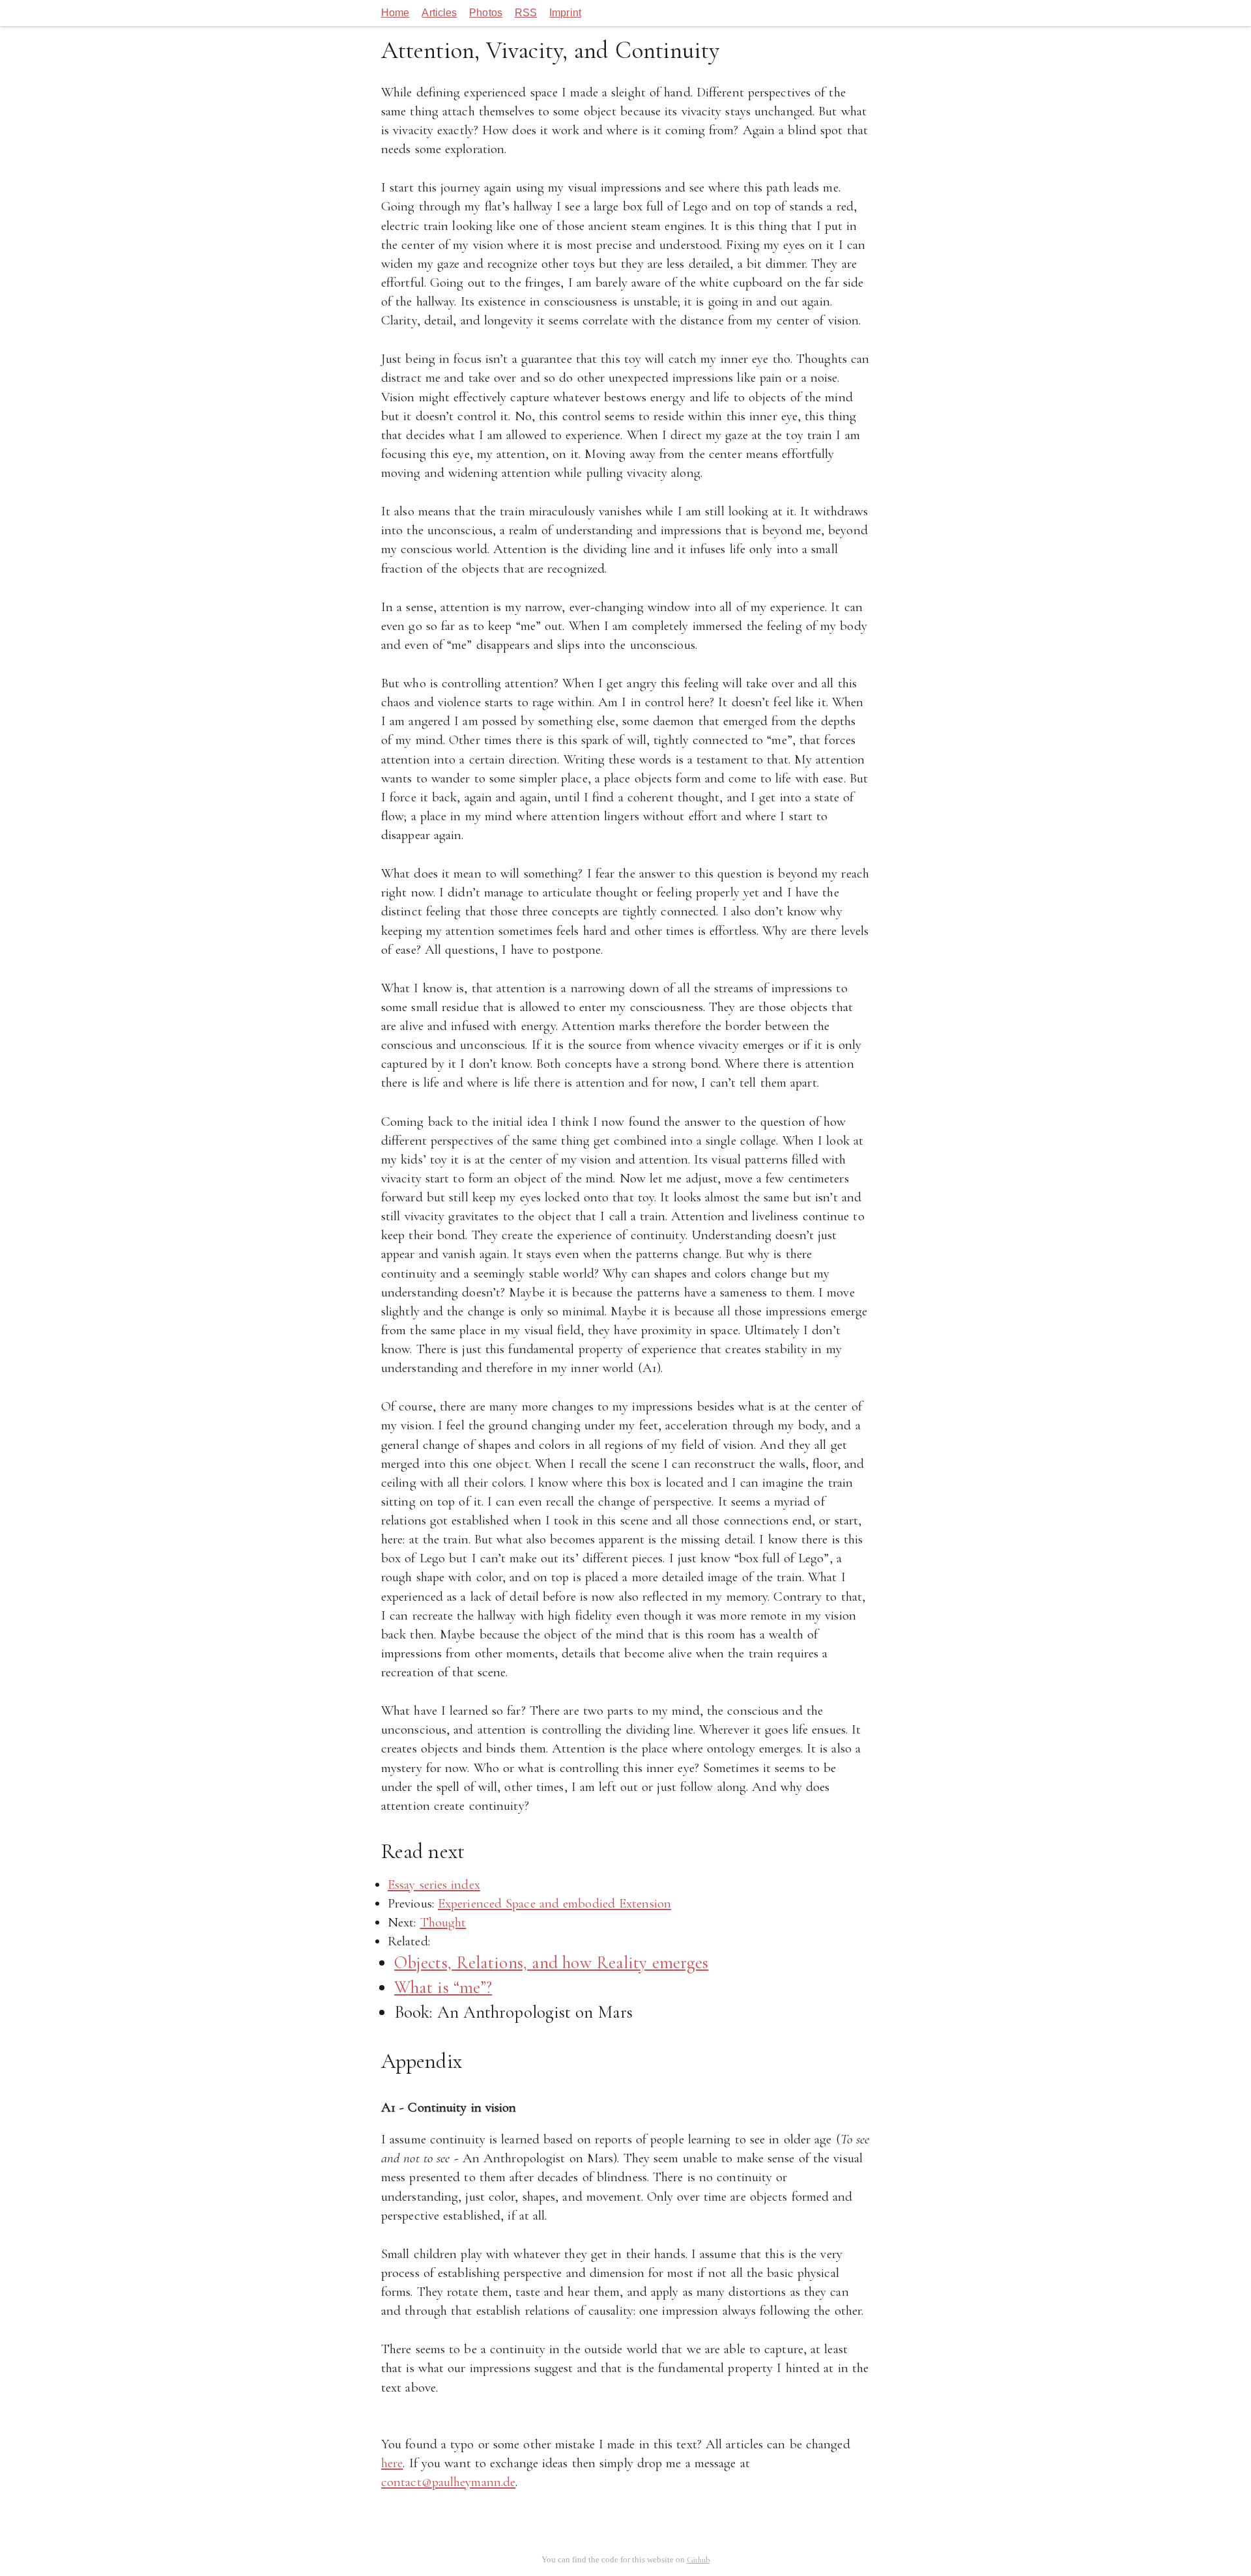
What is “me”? (443, 1987)
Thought (443, 1922)
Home (395, 13)
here (392, 2463)
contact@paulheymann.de (448, 2482)
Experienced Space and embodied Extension (554, 1903)
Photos (486, 13)
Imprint (565, 13)
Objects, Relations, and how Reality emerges (551, 1963)
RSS (526, 13)
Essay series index (434, 1884)
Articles (439, 13)
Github (698, 2560)
